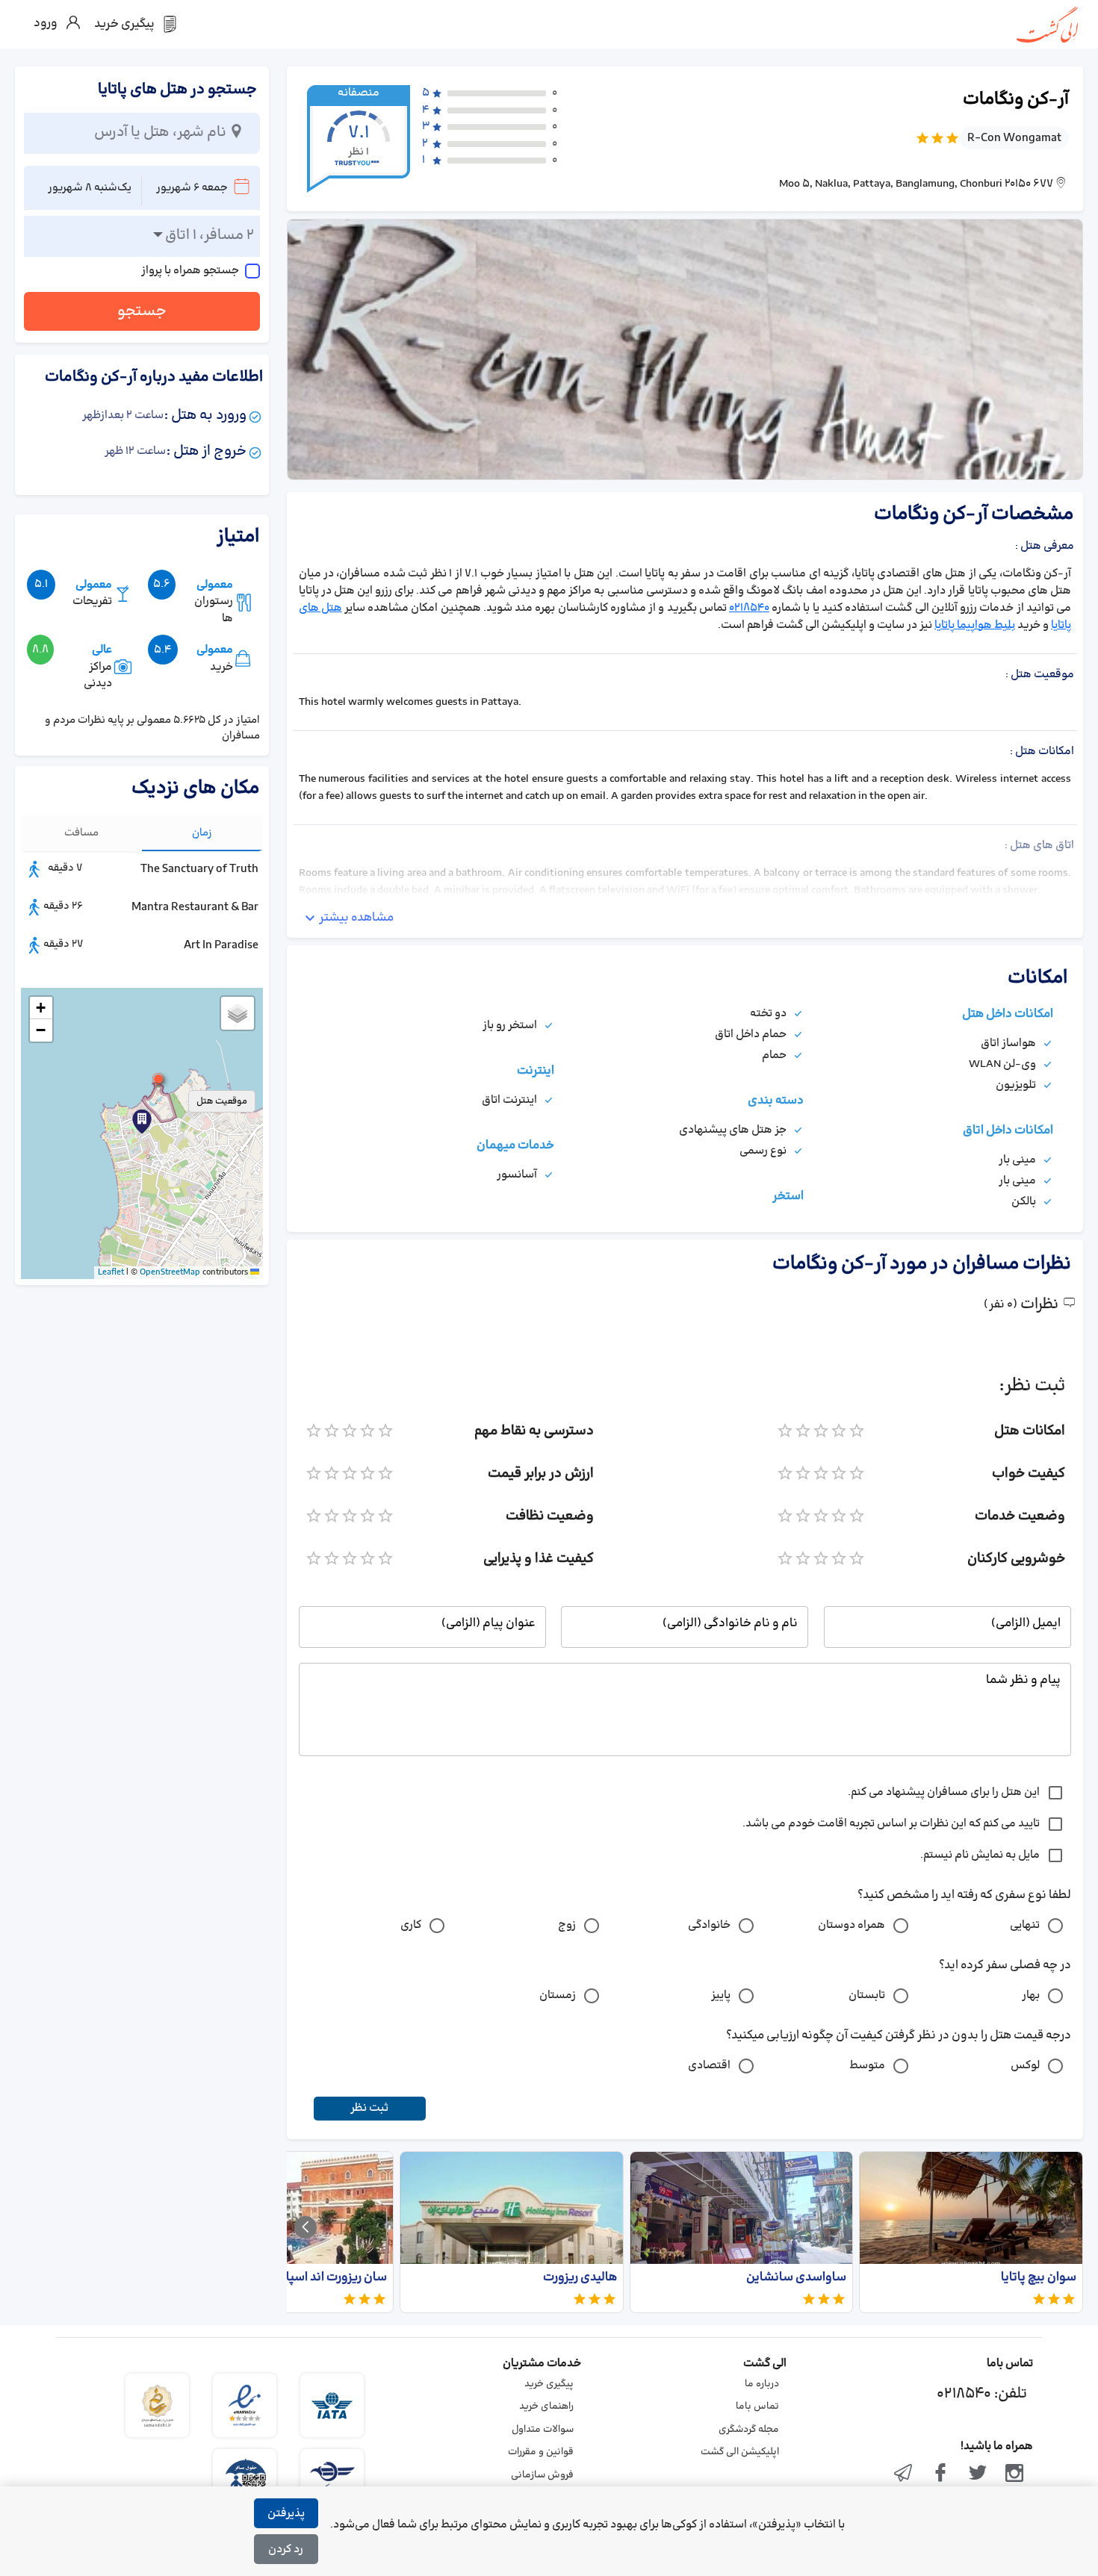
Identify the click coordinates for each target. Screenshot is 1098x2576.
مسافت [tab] (81, 833)
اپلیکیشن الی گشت (740, 2452)
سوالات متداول (543, 2430)
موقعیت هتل (222, 1101)
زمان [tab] (202, 833)
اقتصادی (709, 2066)
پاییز (721, 1995)
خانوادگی (709, 1925)
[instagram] (1014, 2474)
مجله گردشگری (749, 2430)
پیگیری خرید (549, 2384)
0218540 (749, 608)
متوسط (867, 2066)
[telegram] (904, 2474)
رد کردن (286, 2549)
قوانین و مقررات (541, 2452)
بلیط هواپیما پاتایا (975, 625)
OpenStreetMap (170, 1272)
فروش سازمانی (542, 2475)
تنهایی (1025, 1925)
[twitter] (978, 2474)
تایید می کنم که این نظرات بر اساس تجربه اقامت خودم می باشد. (891, 1824)
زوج (567, 1925)
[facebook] (940, 2474)
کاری (411, 1925)
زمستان (558, 1995)
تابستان (867, 1995)
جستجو (142, 311)
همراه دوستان (852, 1925)
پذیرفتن (286, 2514)
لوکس (1025, 2066)
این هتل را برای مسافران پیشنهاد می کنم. (944, 1792)
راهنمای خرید (546, 2407)
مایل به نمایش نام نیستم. (980, 1855)
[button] (158, 1079)
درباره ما (762, 2384)
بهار (1031, 1995)
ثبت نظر (369, 2108)
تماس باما (757, 2407)
